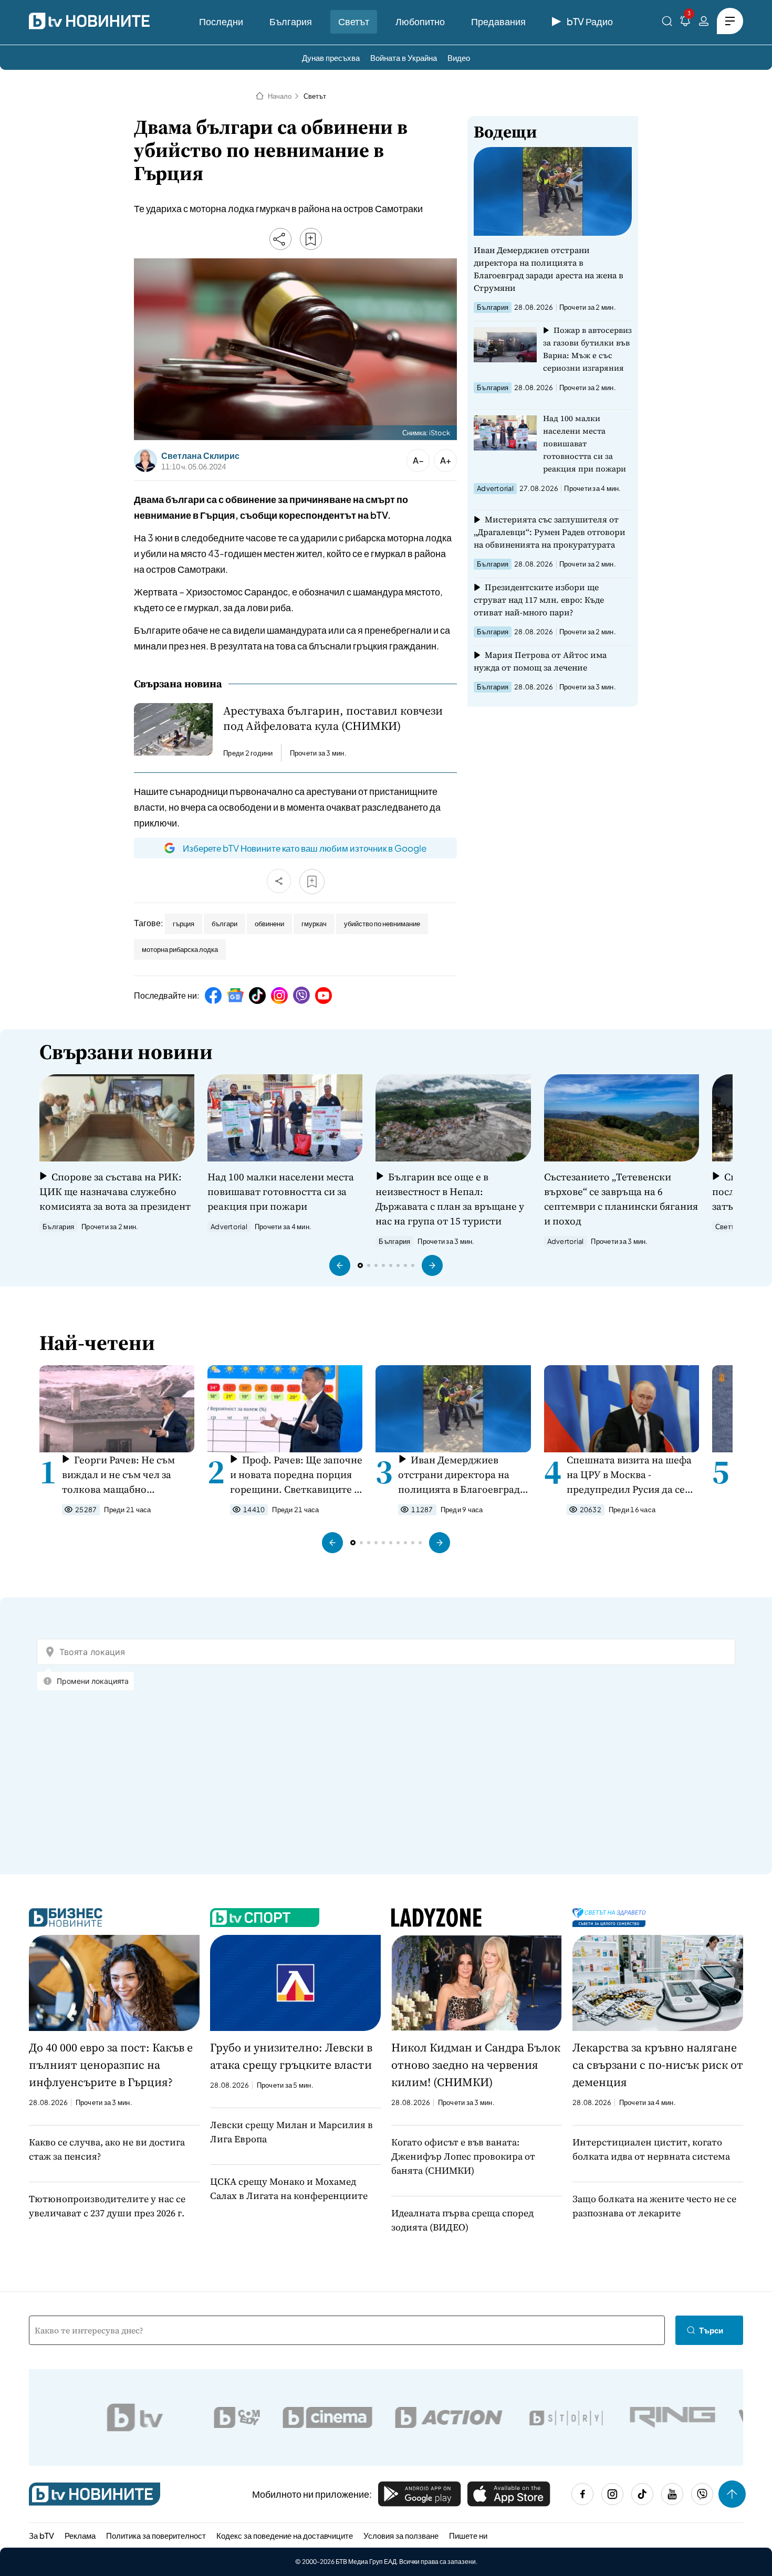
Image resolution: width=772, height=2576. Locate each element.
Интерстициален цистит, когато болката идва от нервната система (651, 2149)
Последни (221, 21)
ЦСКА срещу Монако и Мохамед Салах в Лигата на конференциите (289, 2188)
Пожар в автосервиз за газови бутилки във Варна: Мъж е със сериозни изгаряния (587, 349)
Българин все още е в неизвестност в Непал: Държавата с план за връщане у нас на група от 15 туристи (450, 1199)
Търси (711, 2330)
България (291, 21)
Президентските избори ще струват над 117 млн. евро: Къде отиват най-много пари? (539, 600)
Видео (459, 57)
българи (225, 924)
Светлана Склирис (200, 456)
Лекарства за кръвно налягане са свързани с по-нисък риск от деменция (658, 2065)
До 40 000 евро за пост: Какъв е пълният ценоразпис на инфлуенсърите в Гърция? (111, 2065)
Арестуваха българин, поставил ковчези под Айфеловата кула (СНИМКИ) (333, 718)
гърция (184, 924)
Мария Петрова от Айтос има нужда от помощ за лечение (540, 661)
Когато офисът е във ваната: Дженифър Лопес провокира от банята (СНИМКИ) (463, 2156)
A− (418, 460)
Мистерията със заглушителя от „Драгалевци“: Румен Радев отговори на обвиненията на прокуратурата (550, 532)
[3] (685, 23)
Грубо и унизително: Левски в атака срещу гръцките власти (291, 2056)
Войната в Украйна (404, 57)
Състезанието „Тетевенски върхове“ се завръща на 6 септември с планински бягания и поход (621, 1199)
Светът (354, 21)
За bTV (41, 2535)
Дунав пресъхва (331, 57)
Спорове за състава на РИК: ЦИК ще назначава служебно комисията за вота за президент (115, 1191)
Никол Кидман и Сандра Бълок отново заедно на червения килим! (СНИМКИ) (476, 2065)
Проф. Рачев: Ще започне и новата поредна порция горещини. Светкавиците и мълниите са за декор (296, 1475)
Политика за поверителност (156, 2535)
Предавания (498, 21)
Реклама (80, 2535)
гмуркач (314, 924)
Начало (280, 96)
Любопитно (420, 21)
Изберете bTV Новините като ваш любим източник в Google (305, 848)
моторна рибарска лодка (180, 949)
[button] (340, 1265)
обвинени (269, 924)
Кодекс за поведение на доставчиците (285, 2535)
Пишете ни (468, 2535)
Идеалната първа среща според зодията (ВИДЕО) (462, 2220)
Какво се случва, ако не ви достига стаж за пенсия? (107, 2149)
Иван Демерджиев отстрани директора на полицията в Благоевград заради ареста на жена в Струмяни (549, 269)
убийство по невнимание (382, 924)
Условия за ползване (401, 2535)
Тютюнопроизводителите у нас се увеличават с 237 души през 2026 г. (107, 2206)
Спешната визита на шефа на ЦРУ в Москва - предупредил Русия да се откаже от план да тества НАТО (629, 1475)
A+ (446, 460)
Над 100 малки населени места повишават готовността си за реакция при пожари (585, 443)
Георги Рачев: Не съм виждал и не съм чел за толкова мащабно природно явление (118, 1475)
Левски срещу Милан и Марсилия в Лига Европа (291, 2132)
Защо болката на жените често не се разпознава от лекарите (654, 2206)
